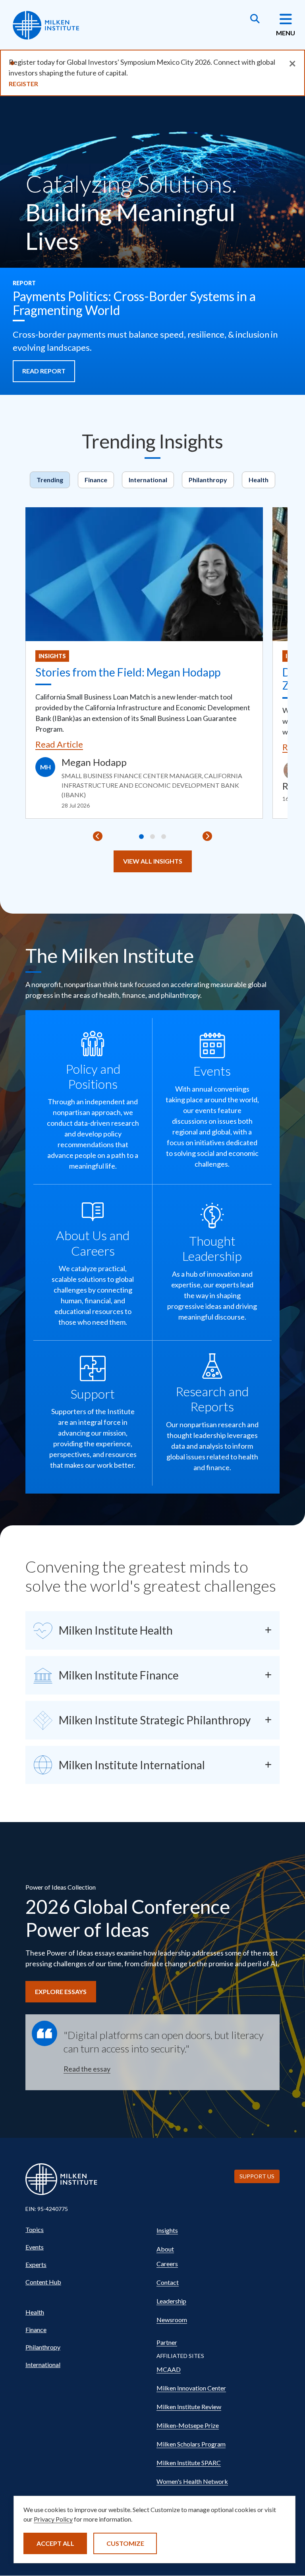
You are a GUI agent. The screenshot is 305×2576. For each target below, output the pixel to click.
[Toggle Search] (255, 19)
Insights (52, 656)
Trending (50, 480)
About (165, 2249)
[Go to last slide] (98, 836)
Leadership (171, 2301)
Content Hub (43, 2282)
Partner (167, 2342)
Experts (36, 2264)
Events (35, 2247)
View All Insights (153, 861)
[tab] (141, 837)
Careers (167, 2264)
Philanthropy (208, 480)
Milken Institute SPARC (189, 2463)
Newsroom (172, 2320)
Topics (35, 2229)
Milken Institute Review (189, 2407)
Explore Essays (61, 1991)
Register (23, 84)
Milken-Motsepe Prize (188, 2425)
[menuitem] (87, 2230)
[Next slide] (207, 836)
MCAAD (169, 2369)
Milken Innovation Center (191, 2388)
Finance (96, 480)
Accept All (55, 2543)
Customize (125, 2543)
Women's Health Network (192, 2481)
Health (259, 480)
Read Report (44, 371)
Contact (168, 2282)
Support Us (257, 2176)
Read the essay (87, 2069)
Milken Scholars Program (191, 2444)
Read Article (59, 744)
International (148, 480)
